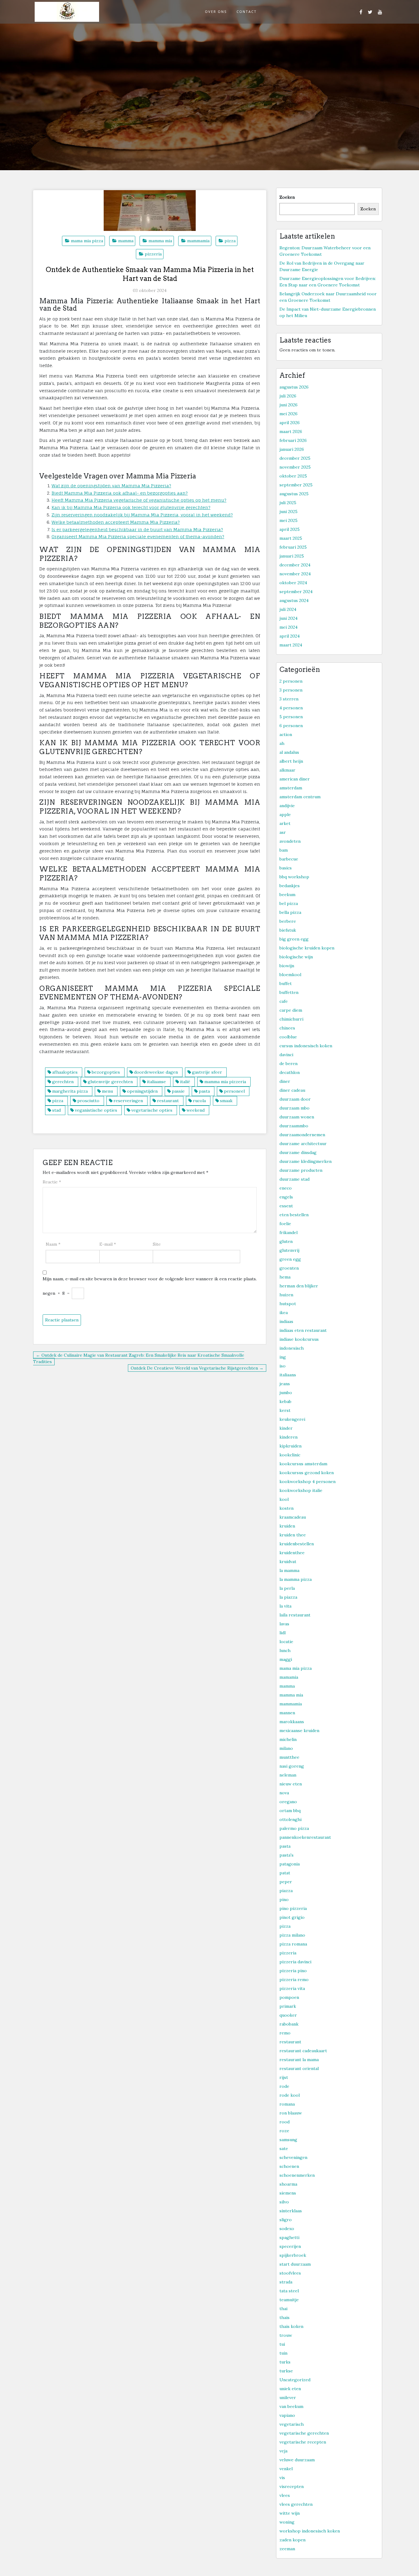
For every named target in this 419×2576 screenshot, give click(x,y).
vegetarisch (292, 2424)
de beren (288, 1064)
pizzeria (153, 254)
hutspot (288, 1304)
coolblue (288, 1037)
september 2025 (296, 485)
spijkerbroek (293, 2255)
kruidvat (288, 1562)
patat (285, 1873)
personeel (234, 1091)
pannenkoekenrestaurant (305, 1837)
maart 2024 (291, 645)
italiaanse (156, 1082)
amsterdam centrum (300, 797)
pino (284, 1899)
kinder (286, 1428)
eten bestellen (294, 1215)
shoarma (288, 2184)
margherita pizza (70, 1091)
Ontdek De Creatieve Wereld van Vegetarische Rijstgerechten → (197, 1368)
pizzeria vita (292, 1988)
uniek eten (290, 2389)
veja (283, 2451)
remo (285, 2033)
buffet (286, 983)
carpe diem (291, 1010)
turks (285, 2362)
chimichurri (291, 1019)
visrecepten (292, 2486)
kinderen (288, 1437)
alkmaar (287, 770)
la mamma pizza (296, 1579)
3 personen (291, 690)
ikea (284, 1313)
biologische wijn (296, 957)
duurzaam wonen (297, 1117)
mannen (287, 1713)
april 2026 (290, 423)
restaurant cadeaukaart (303, 2051)
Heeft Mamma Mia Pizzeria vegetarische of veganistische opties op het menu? (139, 500)
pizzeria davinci (295, 1962)
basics (286, 868)
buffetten (289, 992)
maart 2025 (291, 538)
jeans (285, 1384)
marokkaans (292, 1722)
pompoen (289, 1997)
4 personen (291, 708)
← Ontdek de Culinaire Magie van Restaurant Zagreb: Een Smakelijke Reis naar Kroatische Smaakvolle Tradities (139, 1358)
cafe (284, 1001)
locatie (286, 1642)
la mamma (289, 1570)
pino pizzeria (293, 1908)
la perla (287, 1588)
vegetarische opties (152, 1110)
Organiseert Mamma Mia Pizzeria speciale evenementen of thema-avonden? (138, 537)
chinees (287, 1028)
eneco (286, 1188)
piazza (286, 1891)
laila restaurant (295, 1615)
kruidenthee (292, 1553)
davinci (286, 1055)
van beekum (291, 2406)
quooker (288, 2015)
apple (285, 815)
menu (107, 1091)
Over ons (216, 11)
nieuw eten (291, 1784)
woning (287, 2522)
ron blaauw (291, 2113)
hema (285, 1277)
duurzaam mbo (294, 1108)
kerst (285, 1410)
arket (285, 823)
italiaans (288, 1375)
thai (283, 2309)
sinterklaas (291, 2211)
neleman (288, 1775)
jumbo (286, 1393)
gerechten (63, 1082)
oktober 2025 (293, 476)
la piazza (288, 1597)
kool (284, 1499)
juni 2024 (288, 618)
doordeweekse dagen (156, 1072)
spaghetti (289, 2237)
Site (157, 1244)
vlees (285, 2495)
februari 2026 (293, 440)
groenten (289, 1268)
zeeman (287, 2549)
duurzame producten (301, 1170)
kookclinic (290, 1455)
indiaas (286, 1321)
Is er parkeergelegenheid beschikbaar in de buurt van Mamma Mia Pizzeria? (137, 529)
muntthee (289, 1757)
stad (56, 1110)
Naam (53, 1244)
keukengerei (292, 1419)
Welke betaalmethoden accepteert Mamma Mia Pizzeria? (116, 522)
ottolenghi (290, 1819)
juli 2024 (288, 609)
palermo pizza (294, 1828)
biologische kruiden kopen (307, 948)
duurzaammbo (294, 1126)
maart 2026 (291, 431)
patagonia (290, 1864)
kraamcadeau (293, 1517)
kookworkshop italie (301, 1490)
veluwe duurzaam (297, 2460)
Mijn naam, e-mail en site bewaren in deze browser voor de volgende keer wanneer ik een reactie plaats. (150, 1279)
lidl (283, 1633)
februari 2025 (293, 547)
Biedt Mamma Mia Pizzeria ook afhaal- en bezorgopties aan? (120, 493)
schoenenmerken (297, 2175)
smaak (226, 1101)
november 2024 (295, 574)
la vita (285, 1606)
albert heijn (291, 761)
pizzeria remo (294, 1980)
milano (286, 1748)
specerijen (290, 2246)
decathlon (290, 1072)
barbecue (289, 859)
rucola (199, 1101)
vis (282, 2478)
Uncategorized (295, 2380)
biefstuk (288, 930)
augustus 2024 (294, 600)
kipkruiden (290, 1446)
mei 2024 (288, 627)
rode (284, 2086)
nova (284, 1793)
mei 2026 (288, 414)
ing (283, 1357)
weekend (196, 1110)
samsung (288, 2140)
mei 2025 (288, 520)
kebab (285, 1401)
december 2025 (295, 458)
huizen (286, 1295)
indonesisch (292, 1348)
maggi (286, 1659)
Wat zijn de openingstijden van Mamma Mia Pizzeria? (111, 486)
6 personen (291, 726)
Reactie (52, 1182)
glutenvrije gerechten (110, 1082)
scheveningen (293, 2157)
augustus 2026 (294, 387)
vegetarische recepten (303, 2442)
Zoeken (287, 197)
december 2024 (295, 565)
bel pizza (289, 903)
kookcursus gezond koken (307, 1473)
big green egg (294, 939)
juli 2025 (288, 503)
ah (282, 743)
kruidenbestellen (297, 1544)
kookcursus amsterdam (303, 1464)
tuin (283, 2353)
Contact (247, 11)
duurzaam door (295, 1099)
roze (284, 2131)
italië (185, 1082)
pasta (204, 1091)
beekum (287, 895)
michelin (288, 1739)
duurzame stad (294, 1179)
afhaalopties (65, 1072)
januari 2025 (292, 556)
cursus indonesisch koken (306, 1046)
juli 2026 (288, 396)
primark (288, 2006)
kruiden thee (293, 1535)
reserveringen (128, 1101)
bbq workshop (294, 877)
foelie (285, 1224)
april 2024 (290, 636)
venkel (286, 2469)
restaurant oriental (299, 2068)
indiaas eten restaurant (303, 1330)
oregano (288, 1802)
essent (286, 1206)
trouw (286, 2335)
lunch (285, 1650)
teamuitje (289, 2300)
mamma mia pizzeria (225, 1082)
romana (287, 2104)
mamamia (289, 1677)
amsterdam (291, 788)
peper (286, 1882)
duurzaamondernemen (302, 1135)
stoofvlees (290, 2273)
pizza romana (293, 1944)
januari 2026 (292, 449)
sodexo (287, 2229)
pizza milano (292, 1935)
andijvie (287, 806)
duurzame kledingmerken (306, 1161)
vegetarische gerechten (304, 2433)
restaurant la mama (299, 2060)
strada (286, 2282)
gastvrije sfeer (207, 1072)
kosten (286, 1508)
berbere (288, 921)
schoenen (289, 2166)
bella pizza (290, 912)
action (286, 734)
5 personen (291, 717)
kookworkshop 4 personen (308, 1482)
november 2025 (295, 467)
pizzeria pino (293, 1971)
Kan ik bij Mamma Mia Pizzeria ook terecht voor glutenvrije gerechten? (131, 507)
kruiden (287, 1526)
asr (283, 832)
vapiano (287, 2415)
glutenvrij (289, 1250)
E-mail (108, 1244)
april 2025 (290, 529)
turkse (286, 2371)
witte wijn (290, 2513)
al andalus (289, 752)
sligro (286, 2220)
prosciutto (88, 1101)
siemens (288, 2193)
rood (284, 2122)
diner (285, 1081)
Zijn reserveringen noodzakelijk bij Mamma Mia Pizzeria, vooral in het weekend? (142, 515)
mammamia (198, 241)
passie (178, 1091)
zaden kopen (292, 2540)
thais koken (291, 2326)
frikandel (288, 1232)
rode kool (290, 2095)
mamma (126, 241)
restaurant (168, 1101)
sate (284, 2149)
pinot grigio (292, 1917)
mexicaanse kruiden (299, 1731)
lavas (284, 1624)
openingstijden (142, 1091)
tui (282, 2344)
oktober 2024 (293, 583)
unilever (288, 2398)
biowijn (287, 966)
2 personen (291, 681)
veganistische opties (96, 1110)
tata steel (289, 2291)
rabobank (289, 2024)
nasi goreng (292, 1766)
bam (284, 850)
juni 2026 (288, 405)
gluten (286, 1241)
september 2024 (296, 592)
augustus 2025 (294, 494)
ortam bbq (290, 1811)
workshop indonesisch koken (310, 2531)
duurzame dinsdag (298, 1152)
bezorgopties (106, 1072)
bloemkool (290, 975)
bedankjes (290, 886)
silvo (284, 2202)
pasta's (286, 1855)
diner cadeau (292, 1090)
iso (283, 1366)
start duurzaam (295, 2264)
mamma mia (160, 241)
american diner (295, 779)
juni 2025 (288, 512)
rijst (284, 2077)
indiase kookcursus (299, 1339)
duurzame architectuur (303, 1144)
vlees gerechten (296, 2504)
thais (284, 2317)
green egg (290, 1259)
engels (286, 1197)
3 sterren (289, 699)
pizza (230, 241)
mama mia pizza (87, 241)
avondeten (290, 841)
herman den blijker (299, 1286)
